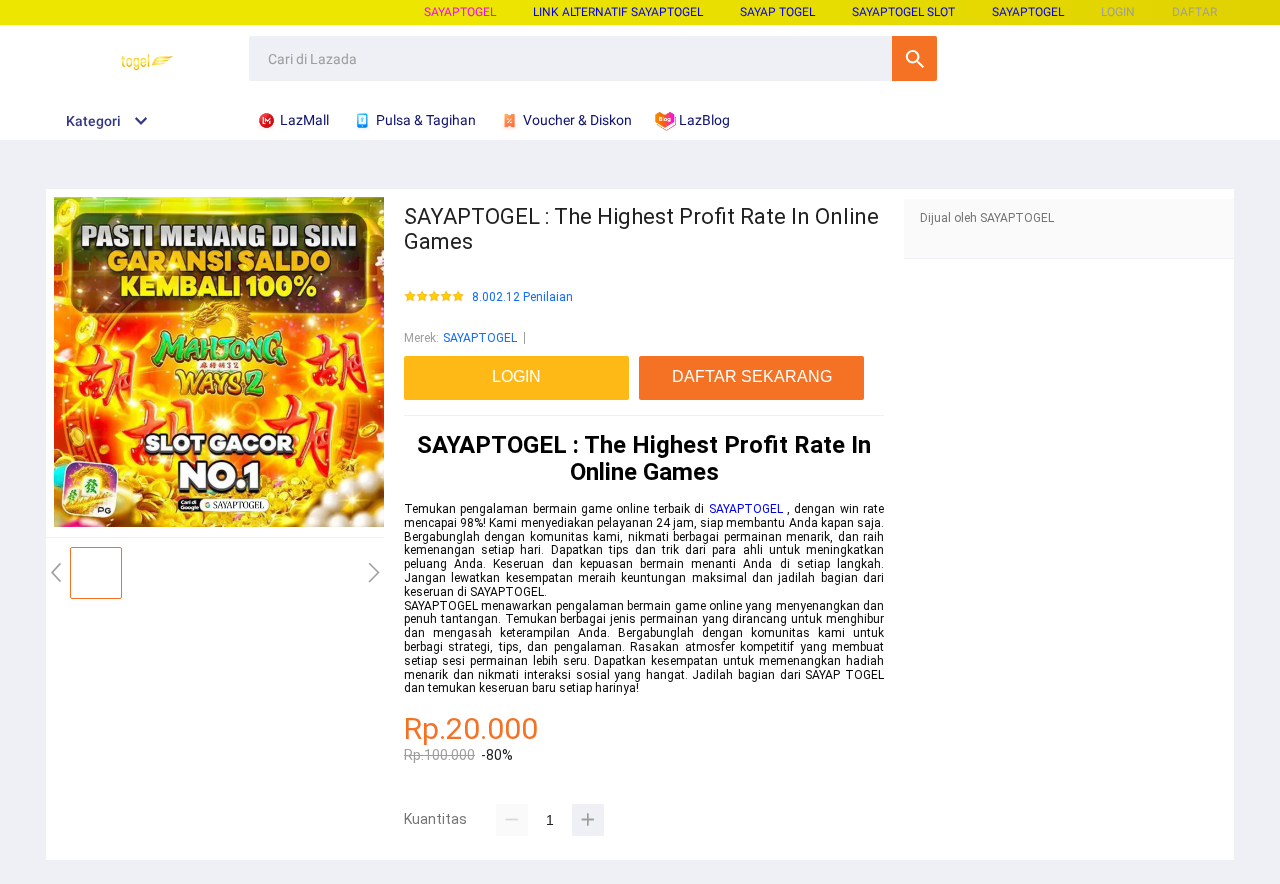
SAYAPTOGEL (460, 12)
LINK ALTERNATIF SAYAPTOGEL (618, 12)
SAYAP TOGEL (777, 12)
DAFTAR (1194, 12)
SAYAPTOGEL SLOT (903, 12)
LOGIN (1118, 12)
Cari (914, 58)
